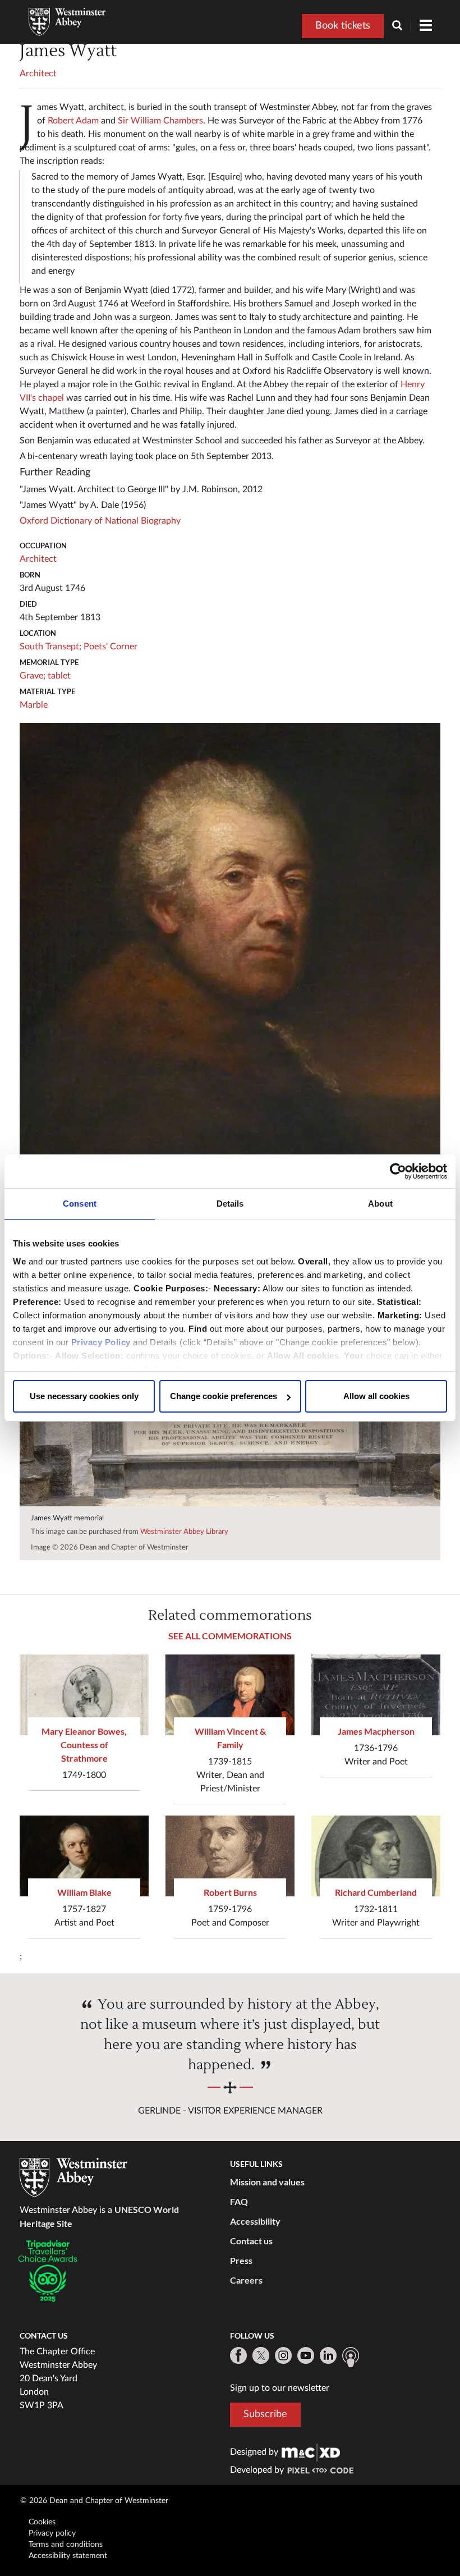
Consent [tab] (80, 1204)
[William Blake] (84, 1856)
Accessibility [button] (255, 2221)
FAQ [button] (239, 2201)
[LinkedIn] (328, 2355)
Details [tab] (230, 1204)
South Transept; (50, 647)
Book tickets (343, 26)
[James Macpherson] (376, 1695)
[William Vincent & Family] (230, 1695)
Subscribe (265, 2414)
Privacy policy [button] (52, 2533)
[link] (311, 2452)
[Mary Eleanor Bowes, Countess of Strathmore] (84, 1695)
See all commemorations (230, 1636)
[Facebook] (238, 2355)
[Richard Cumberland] (376, 1856)
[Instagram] (283, 2355)
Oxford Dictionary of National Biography (100, 521)
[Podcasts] (351, 2357)
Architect (38, 74)
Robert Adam (73, 121)
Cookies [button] (42, 2522)
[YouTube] (306, 2355)
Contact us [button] (251, 2241)
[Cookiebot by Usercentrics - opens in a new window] (398, 1171)
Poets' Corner (111, 647)
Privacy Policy (101, 1342)
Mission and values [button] (267, 2182)
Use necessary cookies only (84, 1396)
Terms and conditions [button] (66, 2545)
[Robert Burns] (230, 1856)
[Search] (402, 27)
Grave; (33, 676)
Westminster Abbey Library (184, 1532)
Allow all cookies (376, 1396)
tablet (59, 676)
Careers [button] (246, 2280)
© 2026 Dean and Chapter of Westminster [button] (94, 2501)
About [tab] (380, 1204)
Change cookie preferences (224, 1396)
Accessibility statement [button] (68, 2556)
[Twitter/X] (261, 2355)
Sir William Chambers (160, 121)
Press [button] (241, 2260)
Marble (34, 705)
